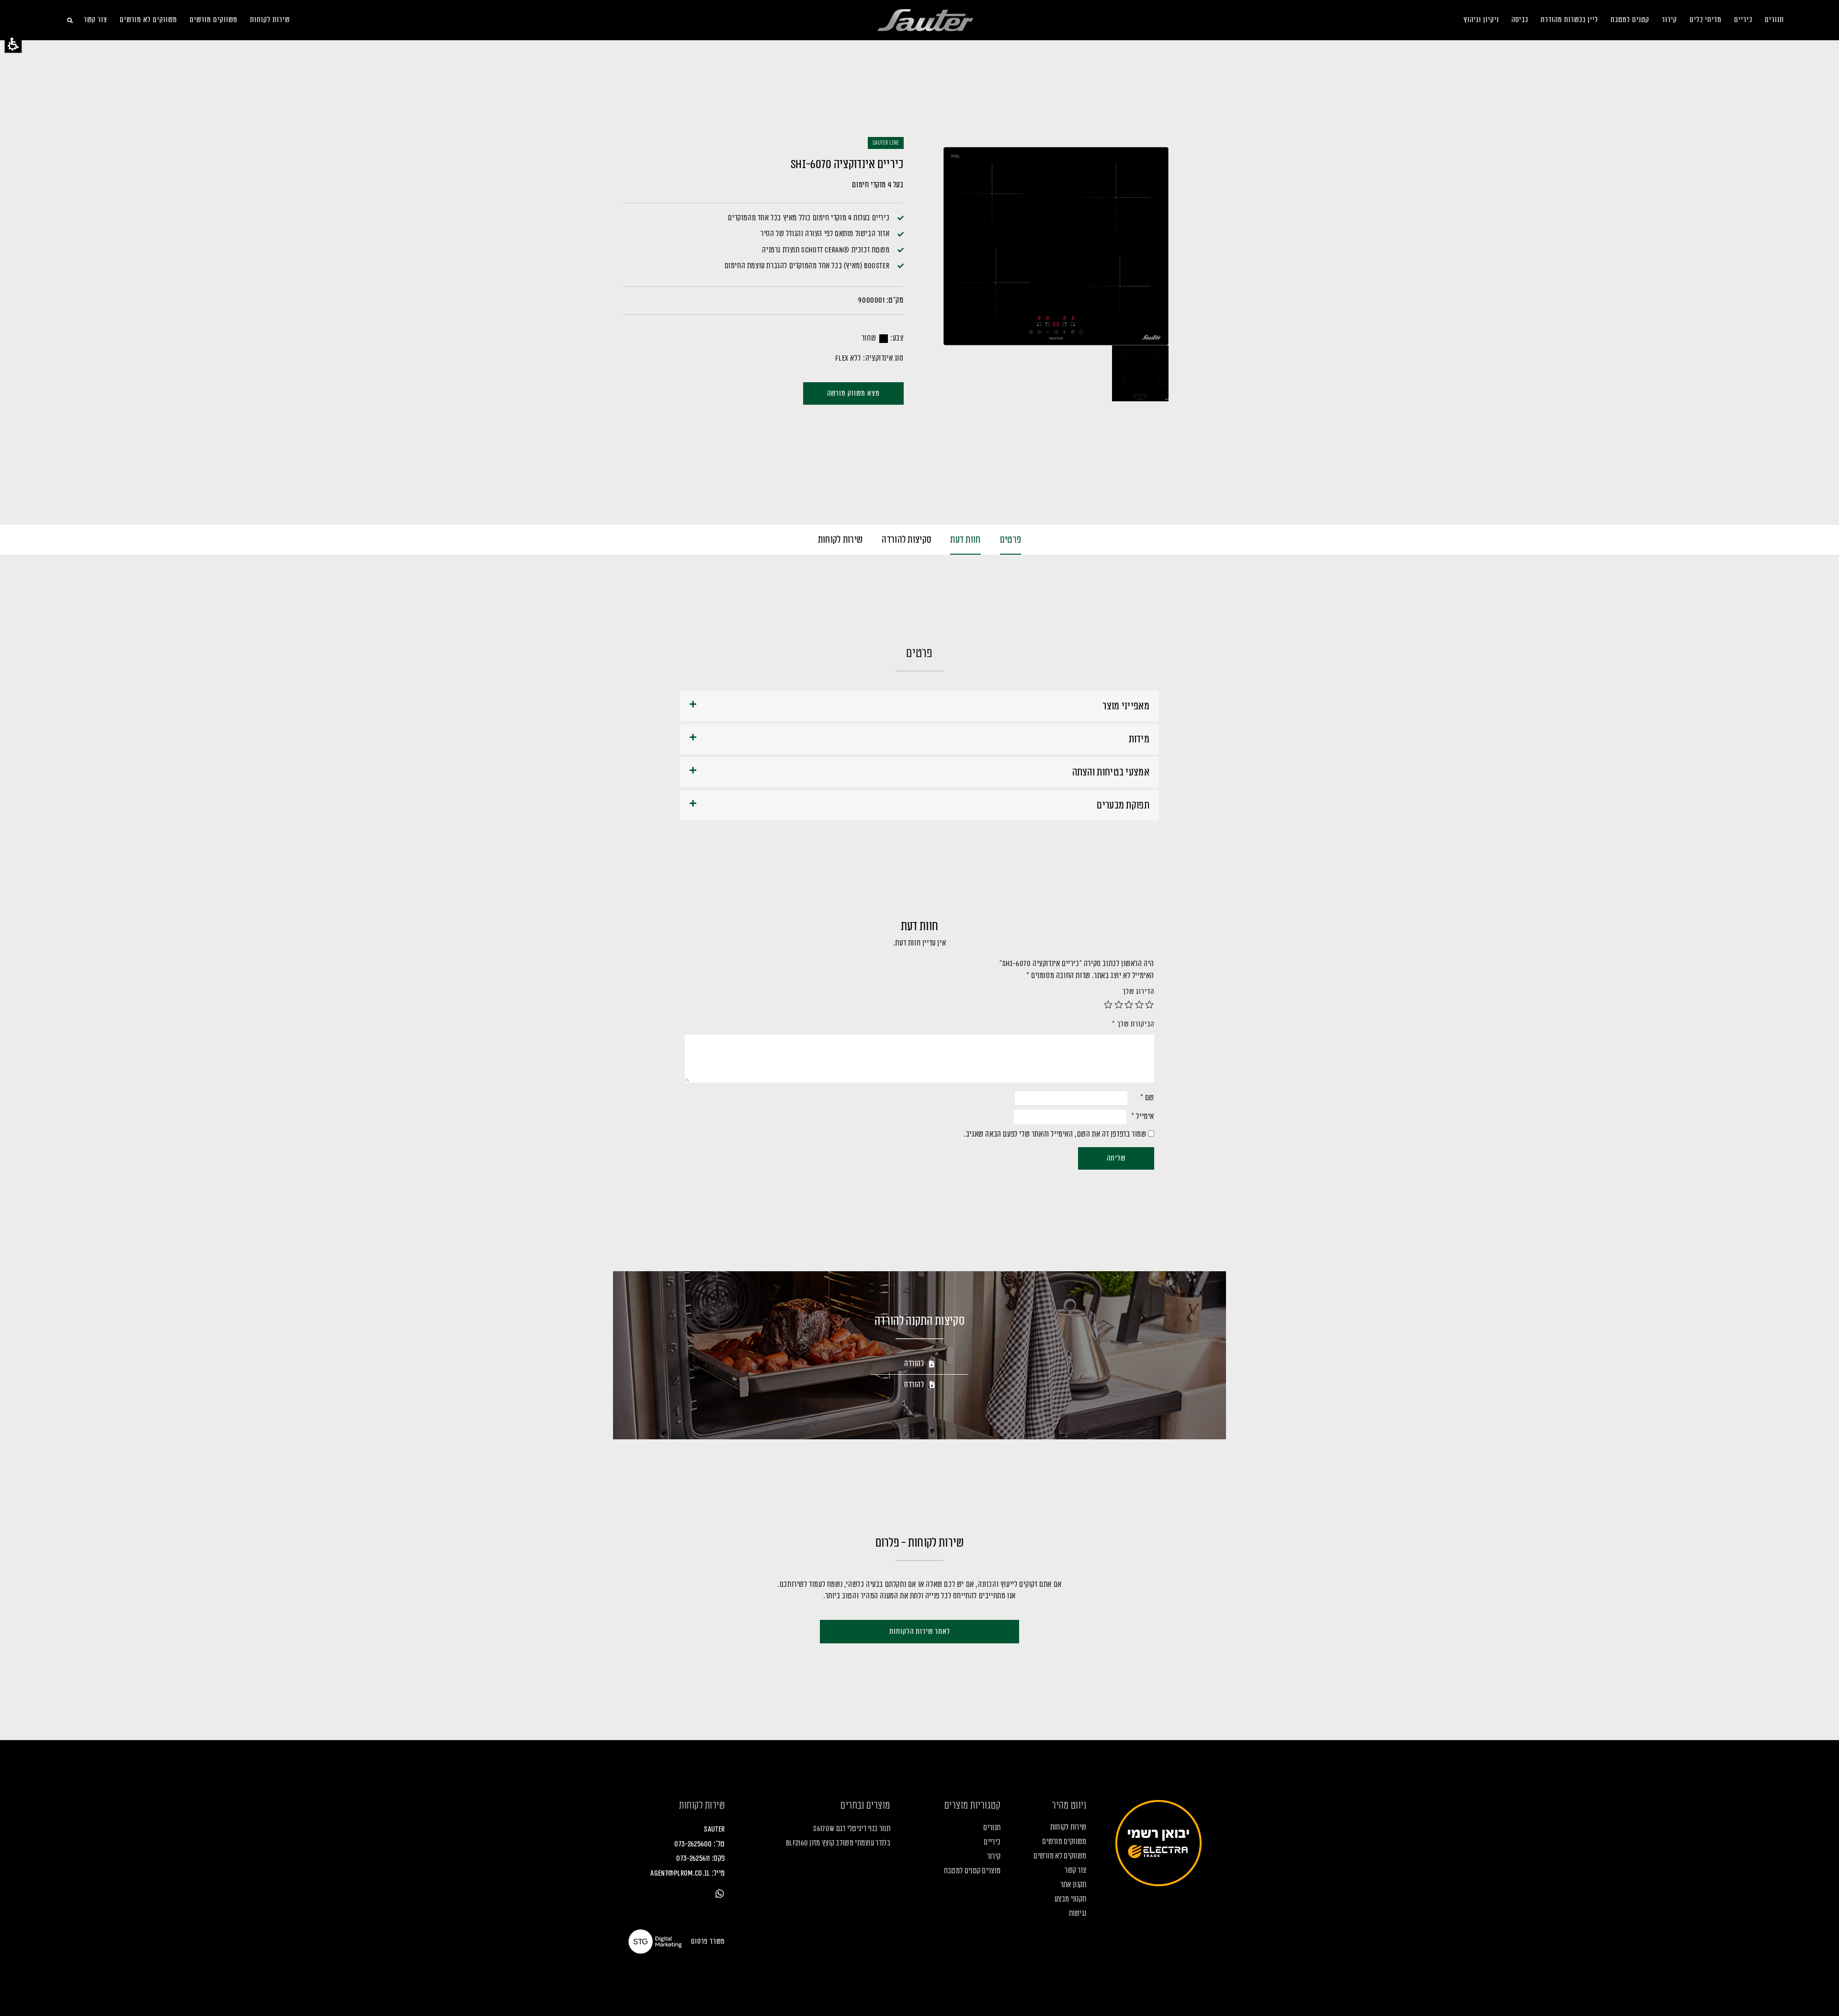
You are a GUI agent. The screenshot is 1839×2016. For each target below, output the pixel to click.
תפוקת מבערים (1123, 805)
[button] (13, 44)
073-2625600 (693, 1844)
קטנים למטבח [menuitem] (1630, 20)
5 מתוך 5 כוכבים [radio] (1109, 1004)
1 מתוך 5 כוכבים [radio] (1150, 1004)
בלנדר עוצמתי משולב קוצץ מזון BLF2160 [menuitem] (838, 1843)
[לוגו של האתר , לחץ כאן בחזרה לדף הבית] (925, 20)
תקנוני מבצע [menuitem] (1070, 1899)
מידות (1139, 739)
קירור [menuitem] (1669, 20)
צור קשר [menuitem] (96, 20)
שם (1147, 1098)
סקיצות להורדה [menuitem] (906, 540)
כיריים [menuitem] (1743, 20)
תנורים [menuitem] (1774, 20)
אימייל (1143, 1116)
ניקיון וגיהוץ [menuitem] (1481, 20)
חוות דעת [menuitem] (965, 540)
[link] (720, 1894)
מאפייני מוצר (1126, 706)
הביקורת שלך (1133, 1024)
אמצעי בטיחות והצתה (1111, 772)
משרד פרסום (708, 1942)
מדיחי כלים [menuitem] (1706, 20)
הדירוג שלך (1138, 992)
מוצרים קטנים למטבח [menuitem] (972, 1871)
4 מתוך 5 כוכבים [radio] (1119, 1004)
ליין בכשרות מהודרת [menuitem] (1569, 20)
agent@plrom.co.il (680, 1873)
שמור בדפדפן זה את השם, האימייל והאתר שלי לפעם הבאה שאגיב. (1055, 1134)
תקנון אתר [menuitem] (1073, 1885)
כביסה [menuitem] (1520, 20)
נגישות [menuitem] (1078, 1913)
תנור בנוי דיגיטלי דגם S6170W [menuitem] (851, 1829)
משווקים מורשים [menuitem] (214, 20)
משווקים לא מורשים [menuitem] (148, 20)
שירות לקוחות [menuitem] (270, 20)
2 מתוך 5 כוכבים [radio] (1139, 1004)
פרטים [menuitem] (1011, 540)
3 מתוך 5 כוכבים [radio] (1129, 1004)
